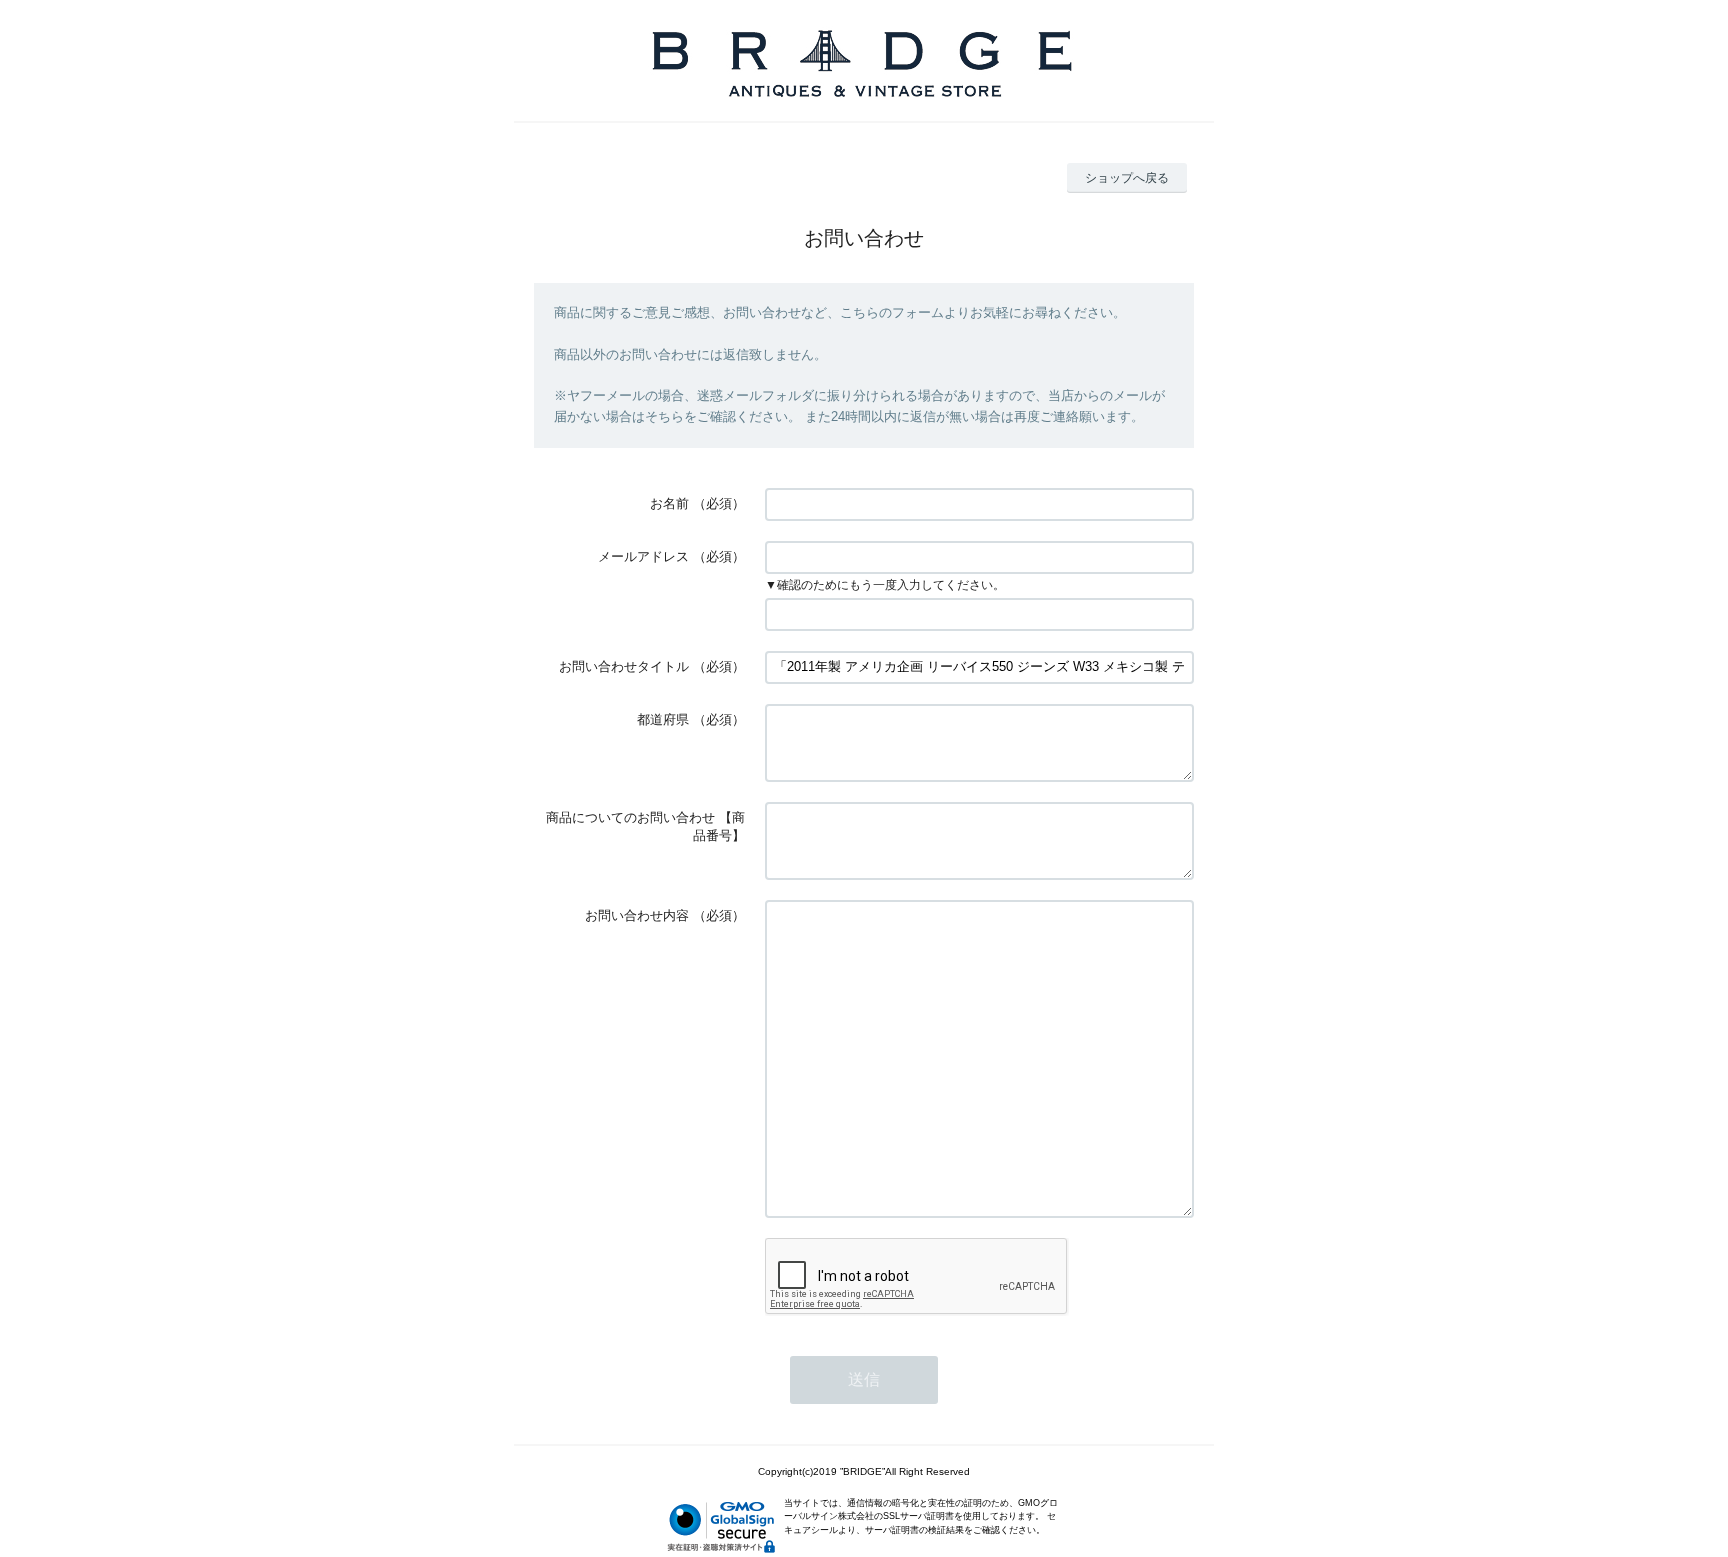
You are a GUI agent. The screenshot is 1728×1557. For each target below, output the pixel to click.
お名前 (669, 503)
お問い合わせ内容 (637, 915)
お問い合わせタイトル (624, 666)
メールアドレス (643, 556)
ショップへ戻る (1127, 178)
